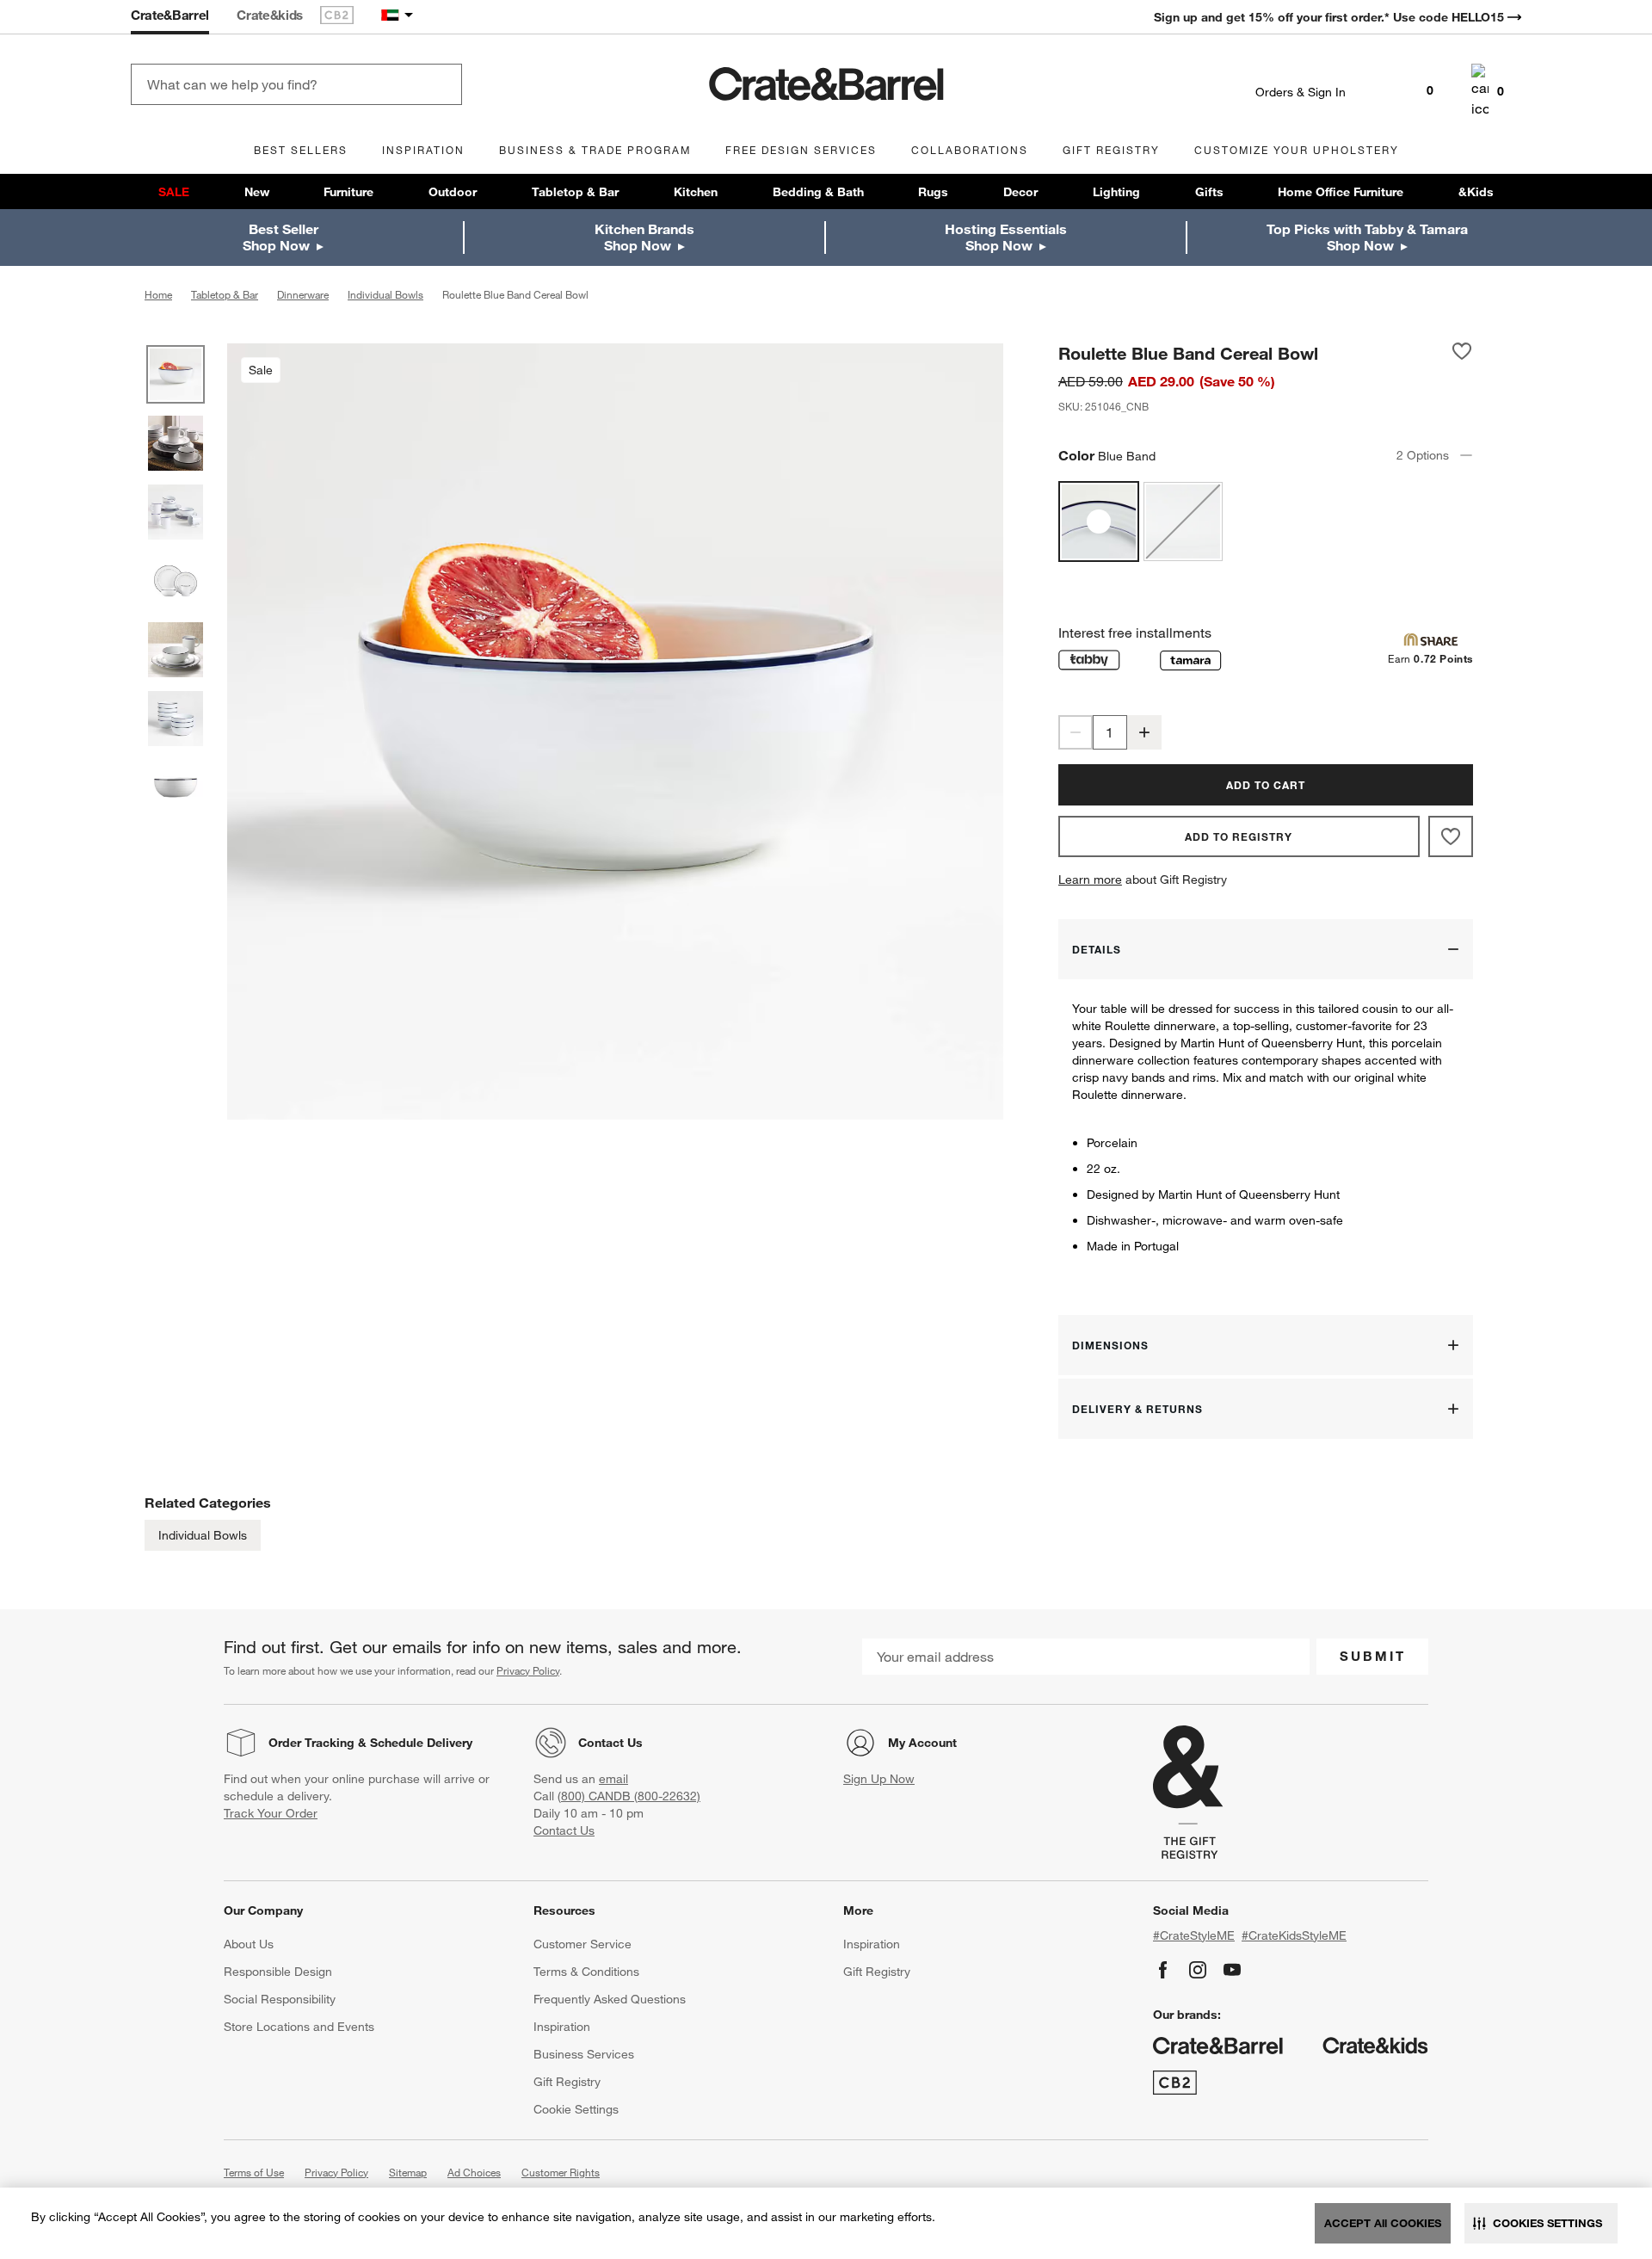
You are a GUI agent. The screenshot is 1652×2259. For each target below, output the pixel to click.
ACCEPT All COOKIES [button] (1383, 2223)
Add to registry (1239, 836)
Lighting (1116, 192)
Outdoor (453, 192)
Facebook (1163, 1970)
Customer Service (583, 1944)
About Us (249, 1944)
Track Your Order (271, 1813)
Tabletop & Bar (575, 192)
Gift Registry (567, 2082)
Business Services (584, 2054)
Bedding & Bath (818, 192)
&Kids (1476, 192)
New (257, 192)
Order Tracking (311, 1743)
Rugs (933, 192)
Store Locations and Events (299, 2027)
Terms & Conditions (586, 1972)
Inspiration (562, 2027)
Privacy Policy (528, 1670)
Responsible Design (278, 1972)
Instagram (1198, 1970)
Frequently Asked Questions (610, 1999)
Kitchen (696, 192)
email (613, 1779)
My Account (922, 1743)
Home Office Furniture (1341, 192)
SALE (174, 192)
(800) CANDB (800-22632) (629, 1796)
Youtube (1232, 1970)
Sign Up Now (879, 1779)
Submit (1373, 1656)
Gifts (1209, 192)
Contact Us (610, 1743)
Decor (1020, 192)
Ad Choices (474, 2172)
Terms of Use (254, 2172)
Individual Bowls (203, 1535)
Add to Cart (1266, 785)
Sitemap (408, 2172)
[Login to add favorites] (1462, 353)
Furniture (348, 192)
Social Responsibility (280, 1999)
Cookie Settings (576, 2109)
